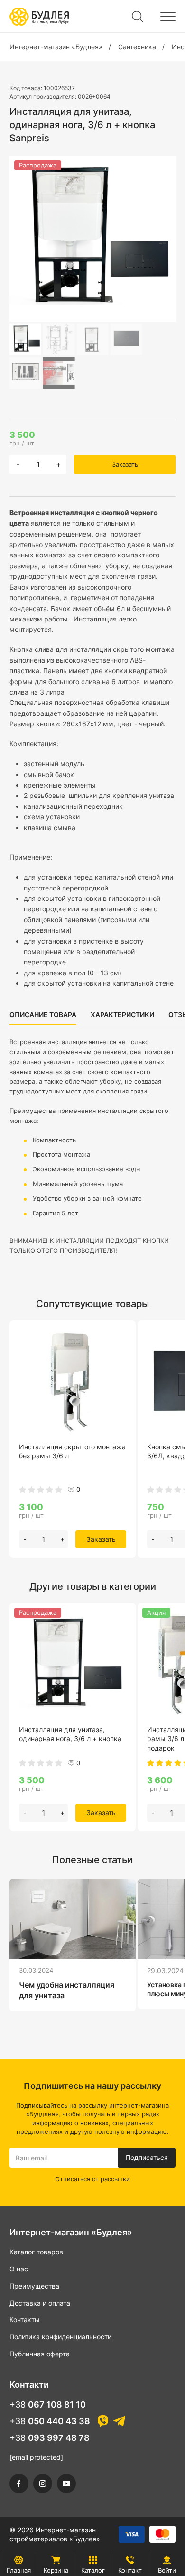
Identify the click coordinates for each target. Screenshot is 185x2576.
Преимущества (34, 2286)
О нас (19, 2269)
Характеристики (122, 1015)
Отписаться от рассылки (92, 2179)
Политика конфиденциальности (60, 2337)
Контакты (25, 2320)
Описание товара (43, 1015)
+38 (48, 2405)
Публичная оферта (40, 2354)
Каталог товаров (36, 2252)
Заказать (125, 464)
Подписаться (147, 2157)
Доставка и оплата (40, 2303)
